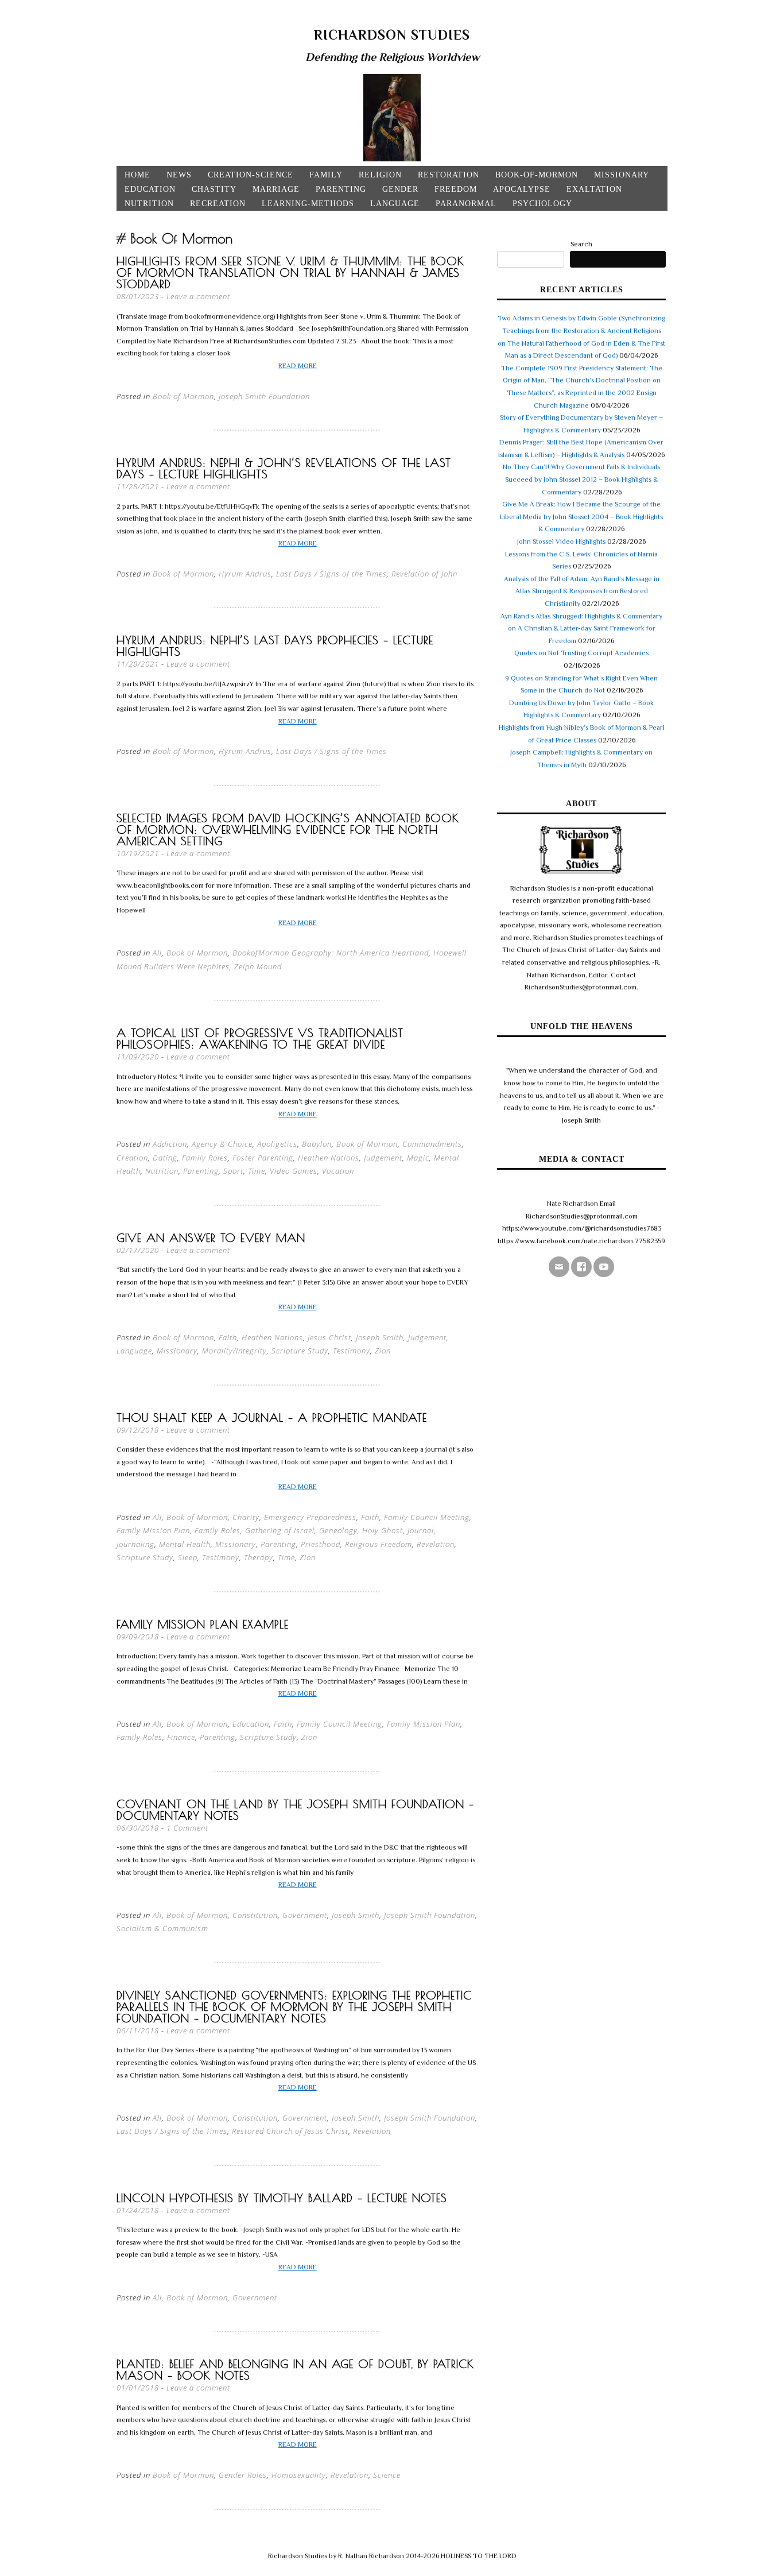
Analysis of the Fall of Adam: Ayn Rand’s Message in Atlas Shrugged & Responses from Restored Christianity (582, 591)
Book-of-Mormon (537, 175)
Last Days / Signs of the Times (331, 574)
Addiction (170, 1144)
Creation (132, 1158)
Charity (246, 1517)
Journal (421, 1530)
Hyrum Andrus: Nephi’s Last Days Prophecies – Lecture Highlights (275, 646)
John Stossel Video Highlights (561, 541)
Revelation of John (424, 574)
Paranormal (466, 204)
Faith (228, 1337)
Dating (165, 1158)
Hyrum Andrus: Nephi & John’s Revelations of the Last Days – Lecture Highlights (284, 468)
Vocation (338, 1171)
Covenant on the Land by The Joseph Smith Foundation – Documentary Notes (295, 1810)
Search (581, 244)
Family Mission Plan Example (203, 1624)
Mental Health (185, 1544)
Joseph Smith (380, 1337)
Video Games (294, 1171)
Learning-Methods (308, 204)
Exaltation (594, 189)
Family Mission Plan (153, 1530)
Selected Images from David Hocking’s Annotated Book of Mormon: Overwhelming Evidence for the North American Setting (288, 829)
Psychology (542, 204)
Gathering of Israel (280, 1530)
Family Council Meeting (427, 1517)
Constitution (255, 1915)
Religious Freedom (379, 1544)
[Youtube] (604, 1267)
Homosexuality (299, 2475)
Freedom (456, 189)
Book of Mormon (183, 396)
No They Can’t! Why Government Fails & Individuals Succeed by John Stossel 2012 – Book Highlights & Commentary (581, 479)
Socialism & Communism (162, 1928)
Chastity (214, 189)
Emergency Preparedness (310, 1517)
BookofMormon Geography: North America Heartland (331, 953)
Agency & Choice (222, 1144)
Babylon (317, 1144)
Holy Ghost (383, 1530)
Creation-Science (251, 175)
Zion (383, 1351)
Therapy (259, 1557)
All (157, 953)
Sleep (188, 1557)
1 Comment (187, 1828)
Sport (233, 1171)
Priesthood (321, 1544)
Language (395, 204)
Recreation (218, 204)
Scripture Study (300, 1351)
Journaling (135, 1544)
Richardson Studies (392, 35)
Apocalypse (522, 189)
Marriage (276, 189)
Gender (400, 189)
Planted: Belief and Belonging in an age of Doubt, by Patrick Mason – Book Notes (295, 2370)
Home (137, 175)
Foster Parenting (263, 1158)
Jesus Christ (329, 1337)
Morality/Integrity (234, 1351)
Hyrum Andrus (245, 574)
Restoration (449, 175)
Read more (298, 366)
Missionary (622, 175)
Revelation (436, 1544)
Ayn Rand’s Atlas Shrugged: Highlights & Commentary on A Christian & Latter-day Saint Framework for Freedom (581, 628)
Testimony (352, 1351)
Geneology (338, 1530)
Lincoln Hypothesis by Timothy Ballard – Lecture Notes (282, 2198)
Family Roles (205, 1158)
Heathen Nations (329, 1158)
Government (305, 1915)
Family (326, 175)
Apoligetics (277, 1144)
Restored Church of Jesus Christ (290, 2131)
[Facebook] (581, 1267)
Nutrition (149, 204)
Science (387, 2475)
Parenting (341, 189)
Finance (181, 1737)
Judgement (383, 1158)
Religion (380, 175)
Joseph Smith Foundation (264, 396)
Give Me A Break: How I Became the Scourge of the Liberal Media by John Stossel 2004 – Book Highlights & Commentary (581, 517)
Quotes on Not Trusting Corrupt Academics (581, 653)
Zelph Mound (258, 966)
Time (257, 1171)
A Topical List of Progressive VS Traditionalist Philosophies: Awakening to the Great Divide (260, 1038)
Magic (418, 1158)
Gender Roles (243, 2475)
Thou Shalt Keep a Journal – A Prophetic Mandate (272, 1417)
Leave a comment (198, 296)
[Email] (559, 1267)
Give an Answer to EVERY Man (211, 1238)
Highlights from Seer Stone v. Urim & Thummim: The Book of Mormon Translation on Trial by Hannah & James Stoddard (290, 272)
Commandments (432, 1144)
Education (150, 189)
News (179, 175)
